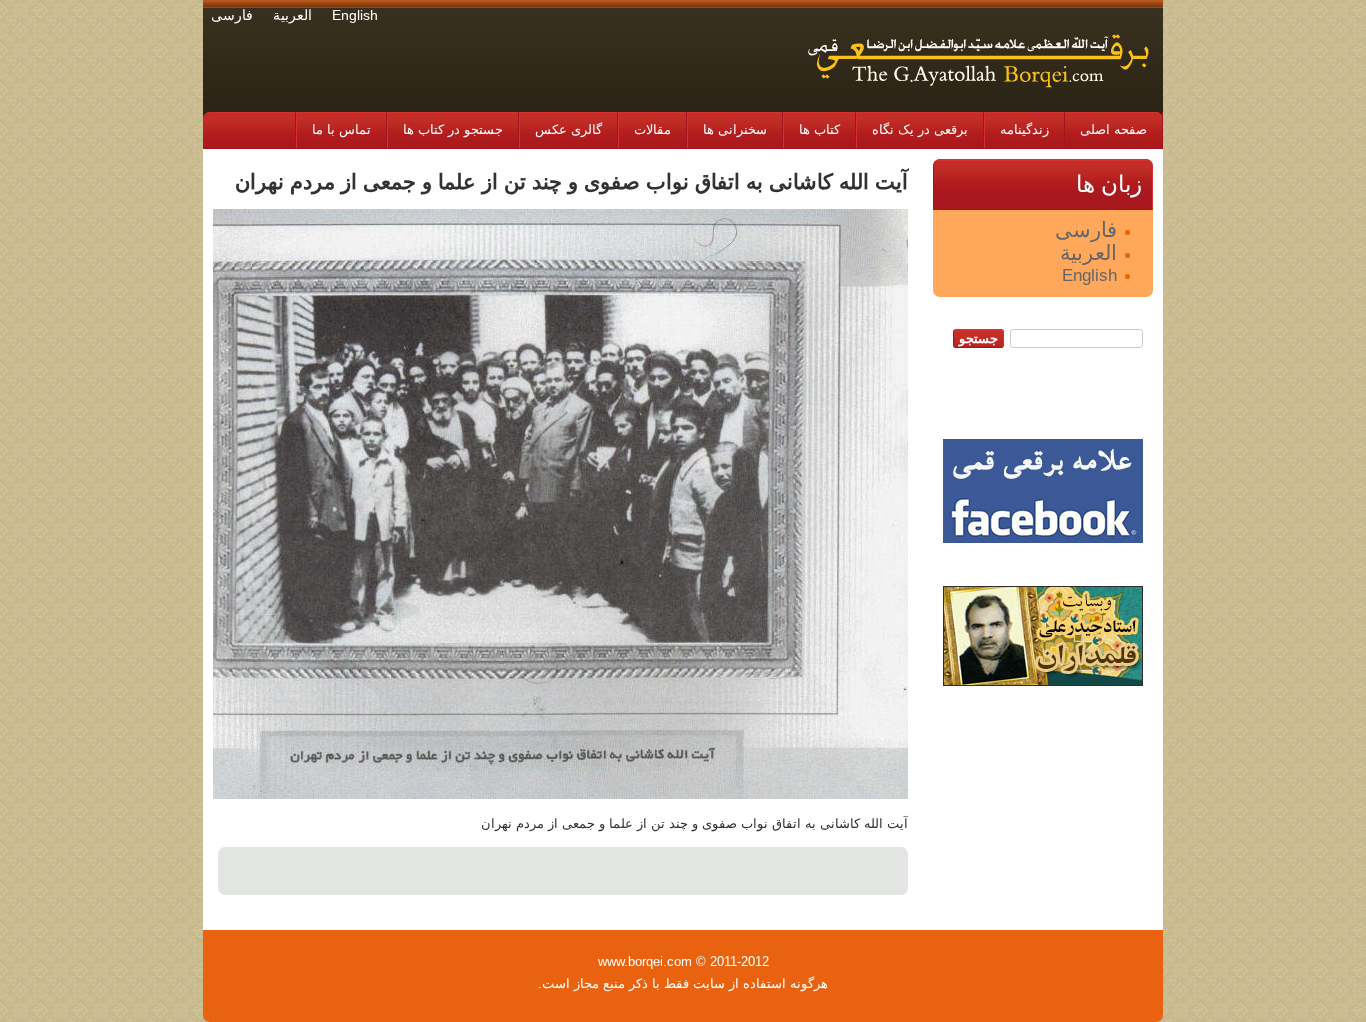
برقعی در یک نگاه (920, 129)
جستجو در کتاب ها (453, 129)
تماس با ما (341, 129)
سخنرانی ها (735, 129)
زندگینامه (1024, 129)
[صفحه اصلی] (978, 95)
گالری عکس (568, 129)
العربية (292, 15)
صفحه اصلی (1113, 129)
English (355, 15)
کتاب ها (819, 129)
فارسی (232, 15)
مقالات (652, 129)
